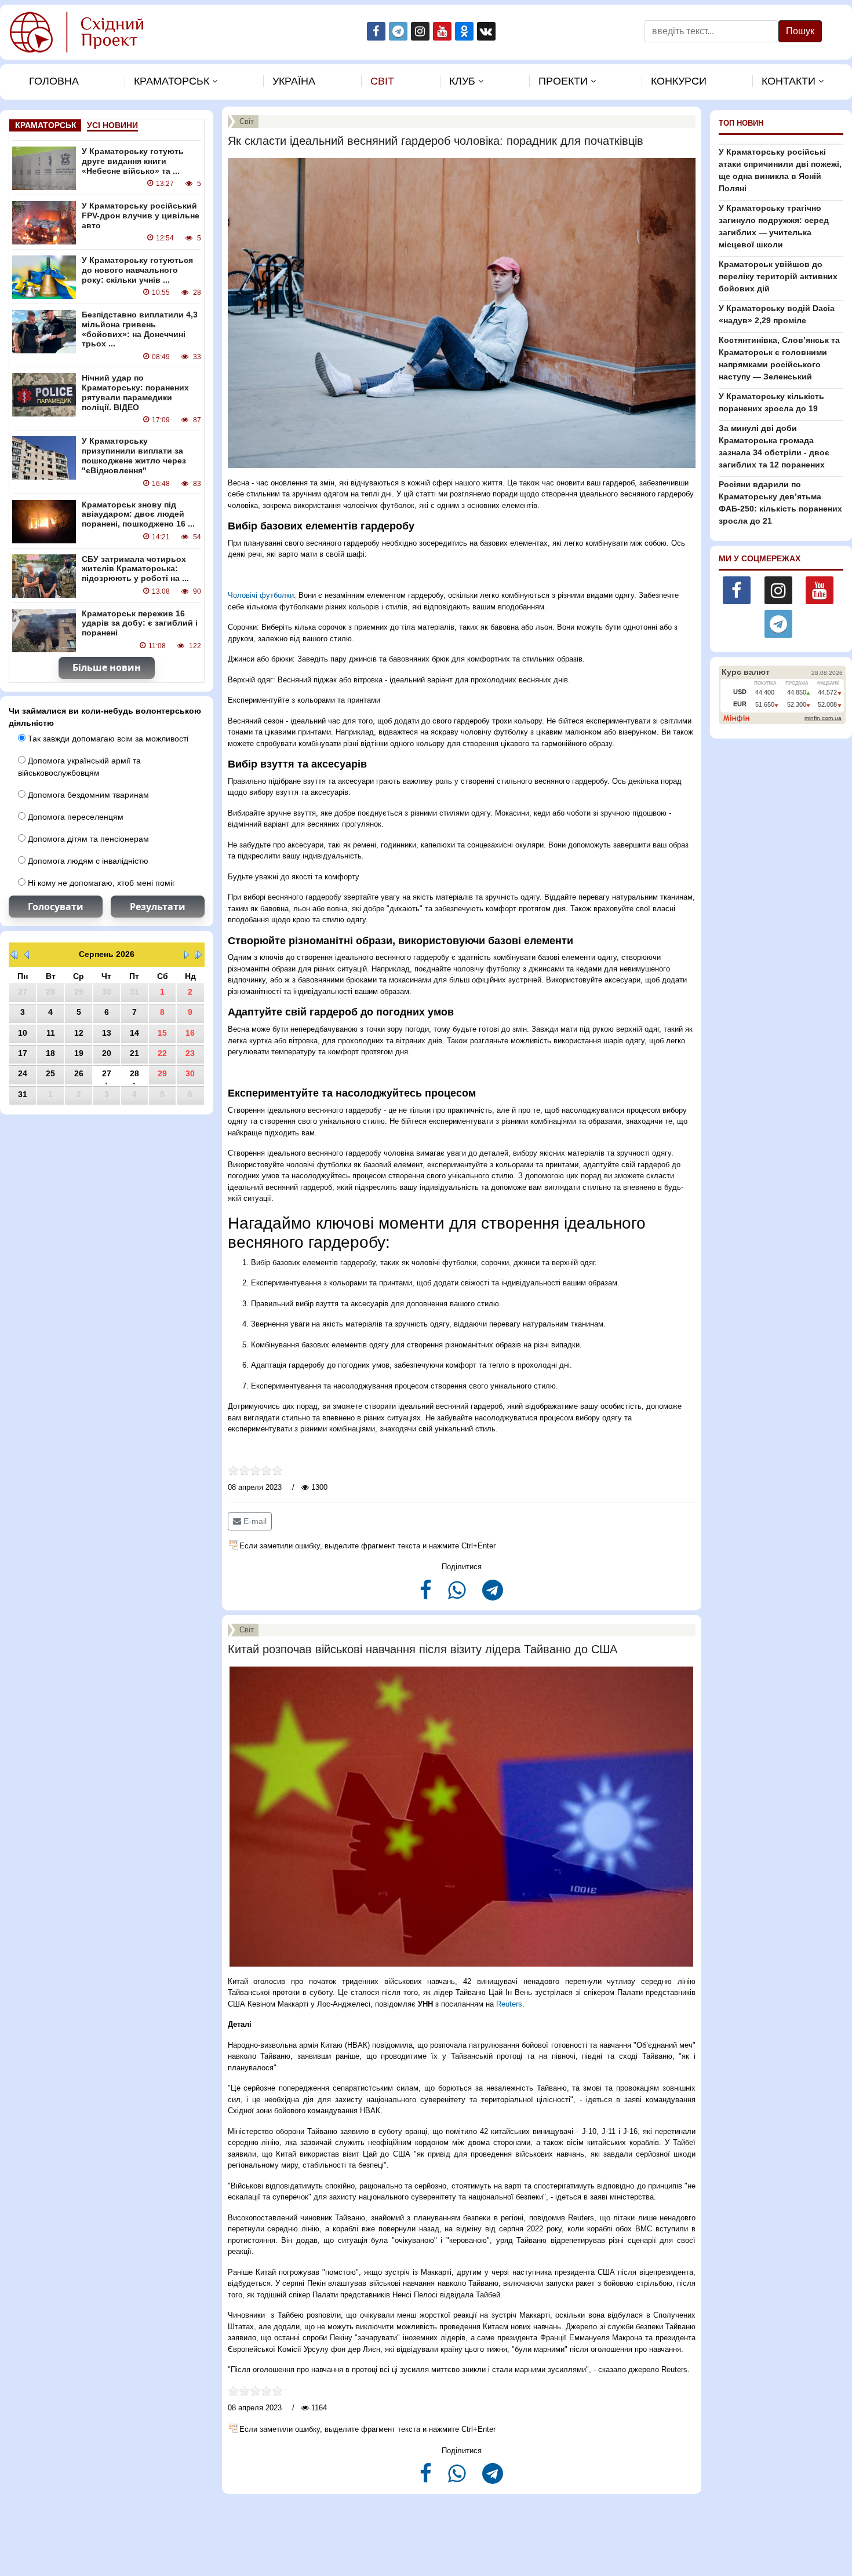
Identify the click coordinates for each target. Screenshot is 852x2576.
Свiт (382, 81)
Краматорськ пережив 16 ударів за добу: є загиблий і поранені (140, 623)
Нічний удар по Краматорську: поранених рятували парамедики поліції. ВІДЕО (135, 392)
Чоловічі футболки (261, 595)
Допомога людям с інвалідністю (87, 861)
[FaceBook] (427, 1595)
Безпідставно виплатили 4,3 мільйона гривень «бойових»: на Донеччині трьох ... (140, 329)
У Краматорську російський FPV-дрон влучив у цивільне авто (141, 215)
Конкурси (679, 81)
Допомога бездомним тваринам (87, 795)
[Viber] (458, 1595)
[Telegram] (493, 1595)
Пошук (800, 31)
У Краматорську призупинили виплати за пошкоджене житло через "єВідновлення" (134, 455)
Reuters (509, 2004)
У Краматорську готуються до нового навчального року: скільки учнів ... (137, 270)
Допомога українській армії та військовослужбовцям (79, 767)
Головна (54, 81)
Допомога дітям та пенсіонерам (87, 839)
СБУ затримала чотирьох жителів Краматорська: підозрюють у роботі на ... (135, 569)
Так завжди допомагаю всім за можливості (107, 739)
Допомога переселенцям (74, 817)
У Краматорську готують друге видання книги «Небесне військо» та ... (133, 161)
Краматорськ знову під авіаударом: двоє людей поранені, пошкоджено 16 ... (138, 514)
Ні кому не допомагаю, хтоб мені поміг (100, 883)
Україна (294, 81)
